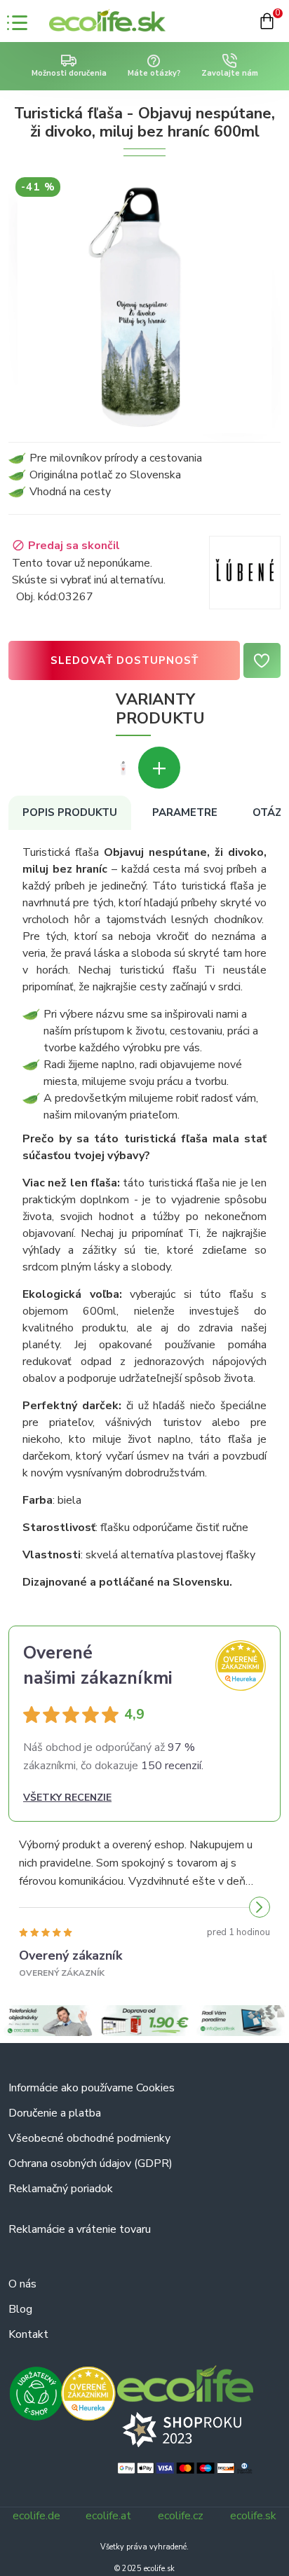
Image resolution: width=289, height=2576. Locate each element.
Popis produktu (70, 812)
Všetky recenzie (67, 1798)
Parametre (185, 812)
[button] (29, 1907)
